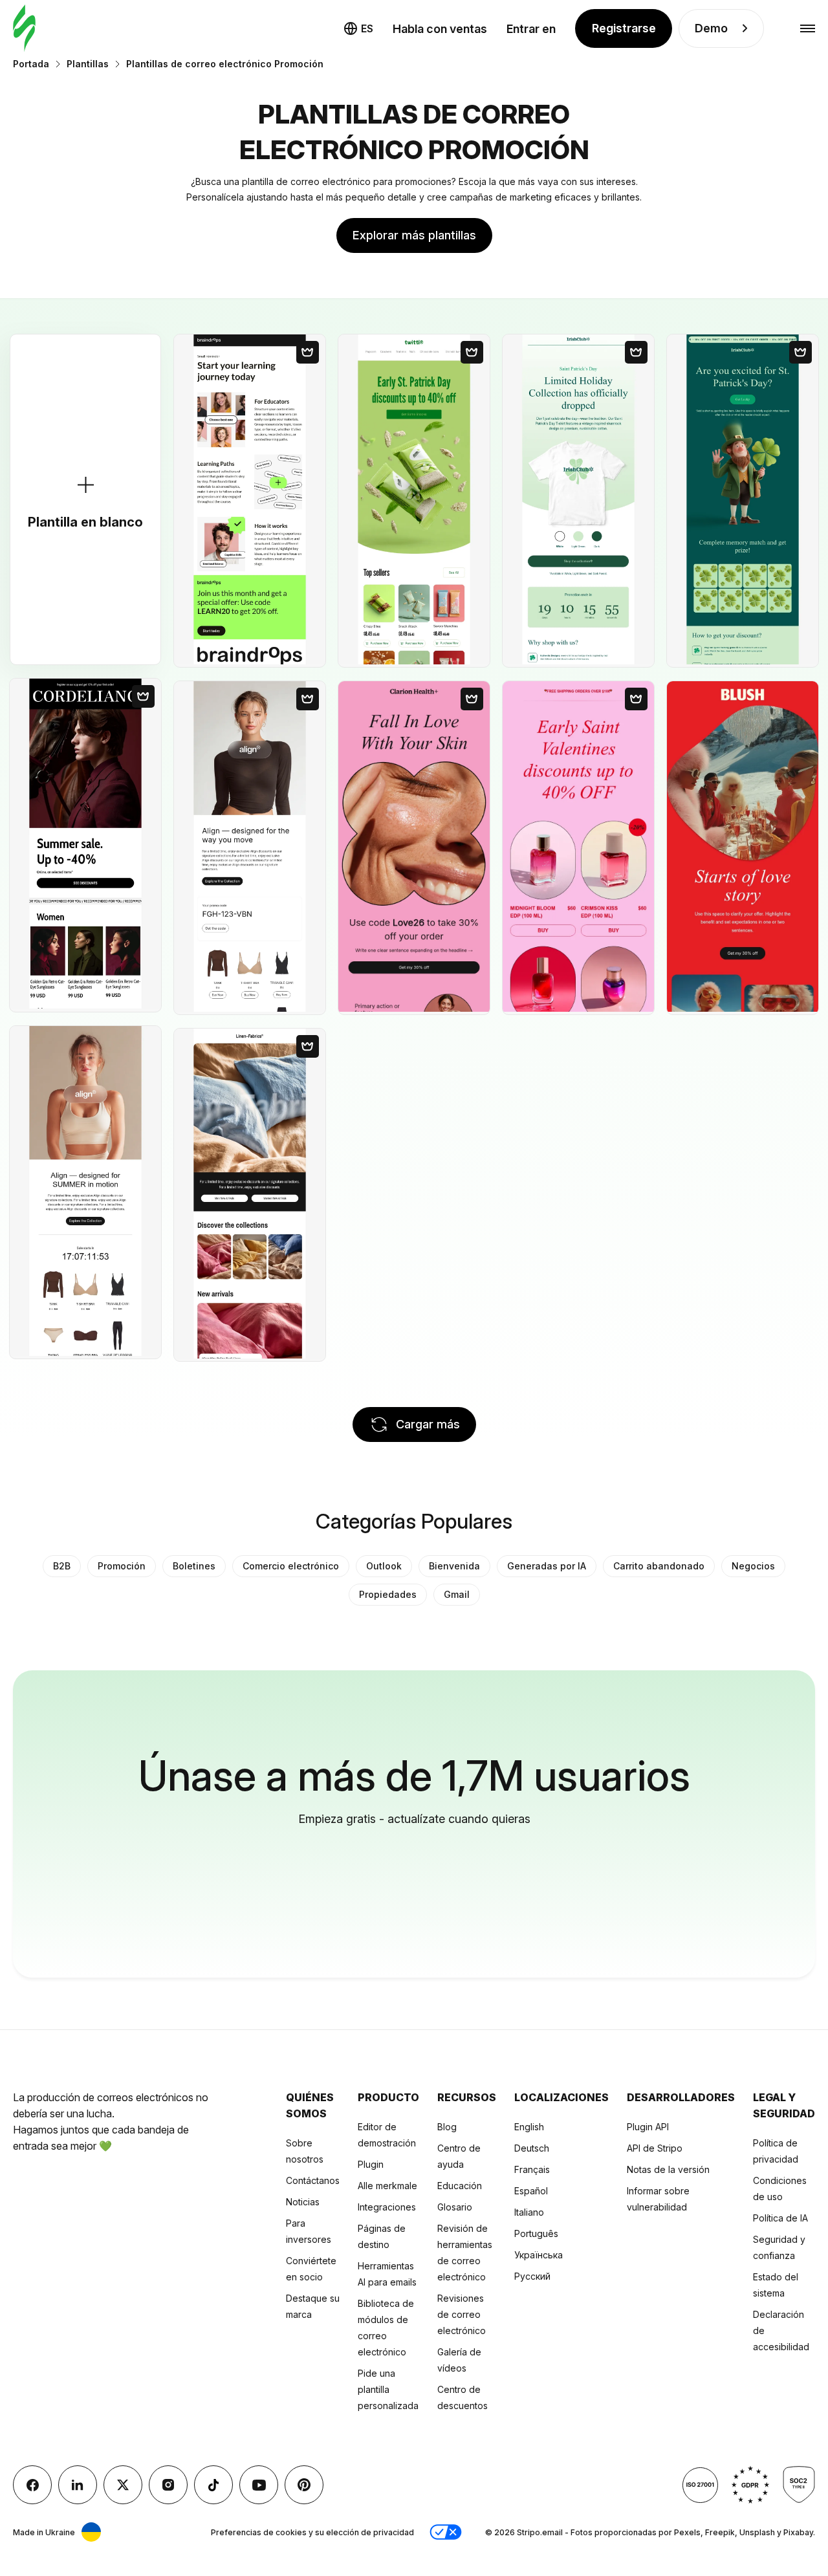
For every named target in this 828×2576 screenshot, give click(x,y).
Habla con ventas (440, 29)
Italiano (529, 2212)
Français (532, 2169)
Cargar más (428, 1424)
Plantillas (88, 64)
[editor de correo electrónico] (24, 29)
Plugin (371, 2164)
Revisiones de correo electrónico (462, 2314)
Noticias (303, 2202)
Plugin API (648, 2127)
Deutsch (532, 2148)
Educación (460, 2186)
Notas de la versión (668, 2169)
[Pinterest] (304, 2485)
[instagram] (168, 2485)
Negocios (753, 1566)
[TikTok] (213, 2485)
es (367, 28)
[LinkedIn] (78, 2485)
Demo (711, 28)
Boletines (194, 1566)
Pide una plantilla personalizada (388, 2389)
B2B (62, 1566)
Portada (31, 64)
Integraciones (387, 2207)
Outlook (384, 1566)
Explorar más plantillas (414, 235)
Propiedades (388, 1594)
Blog (447, 2127)
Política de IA (780, 2218)
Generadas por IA (547, 1566)
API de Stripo (655, 2148)
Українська (539, 2255)
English (529, 2127)
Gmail (457, 1594)
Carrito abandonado (659, 1566)
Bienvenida (454, 1566)
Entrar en (531, 29)
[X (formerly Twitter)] (123, 2485)
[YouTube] (259, 2485)
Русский (532, 2276)
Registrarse (624, 28)
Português (536, 2233)
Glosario (455, 2207)
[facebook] (32, 2485)
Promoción (122, 1566)
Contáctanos (313, 2180)
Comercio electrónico (291, 1566)
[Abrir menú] (808, 29)
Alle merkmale (387, 2186)
